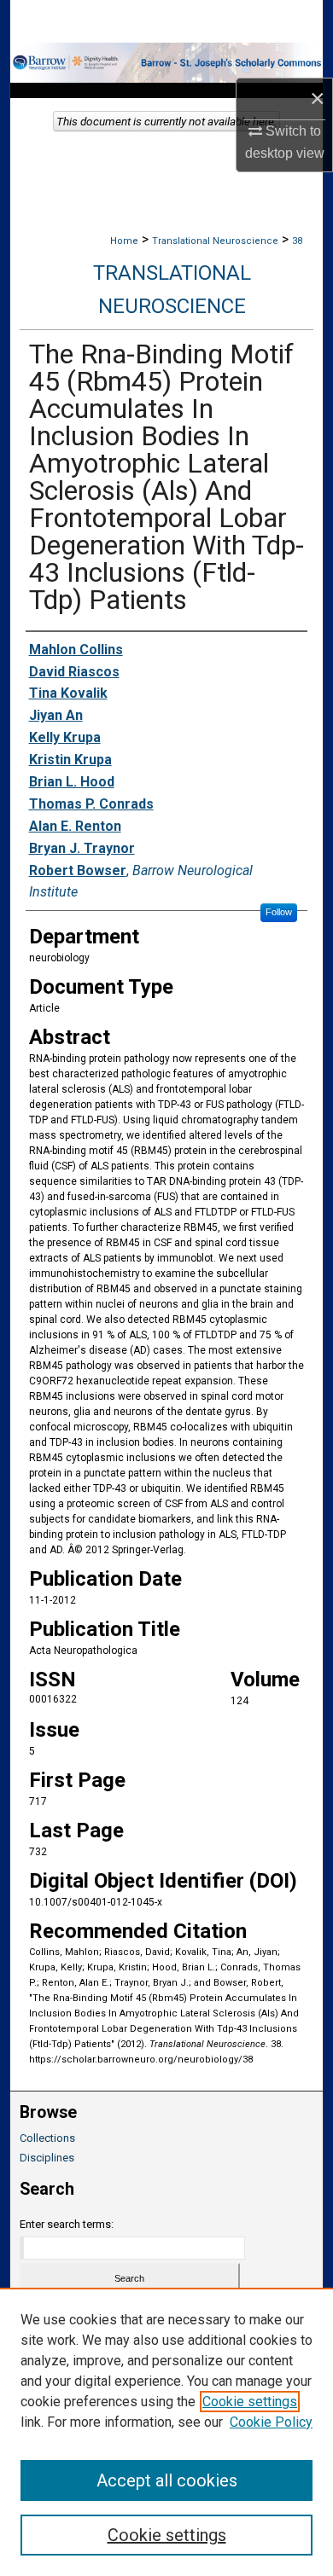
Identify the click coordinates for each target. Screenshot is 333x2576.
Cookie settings (250, 2402)
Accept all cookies (167, 2480)
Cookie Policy (271, 2422)
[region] (166, 2432)
